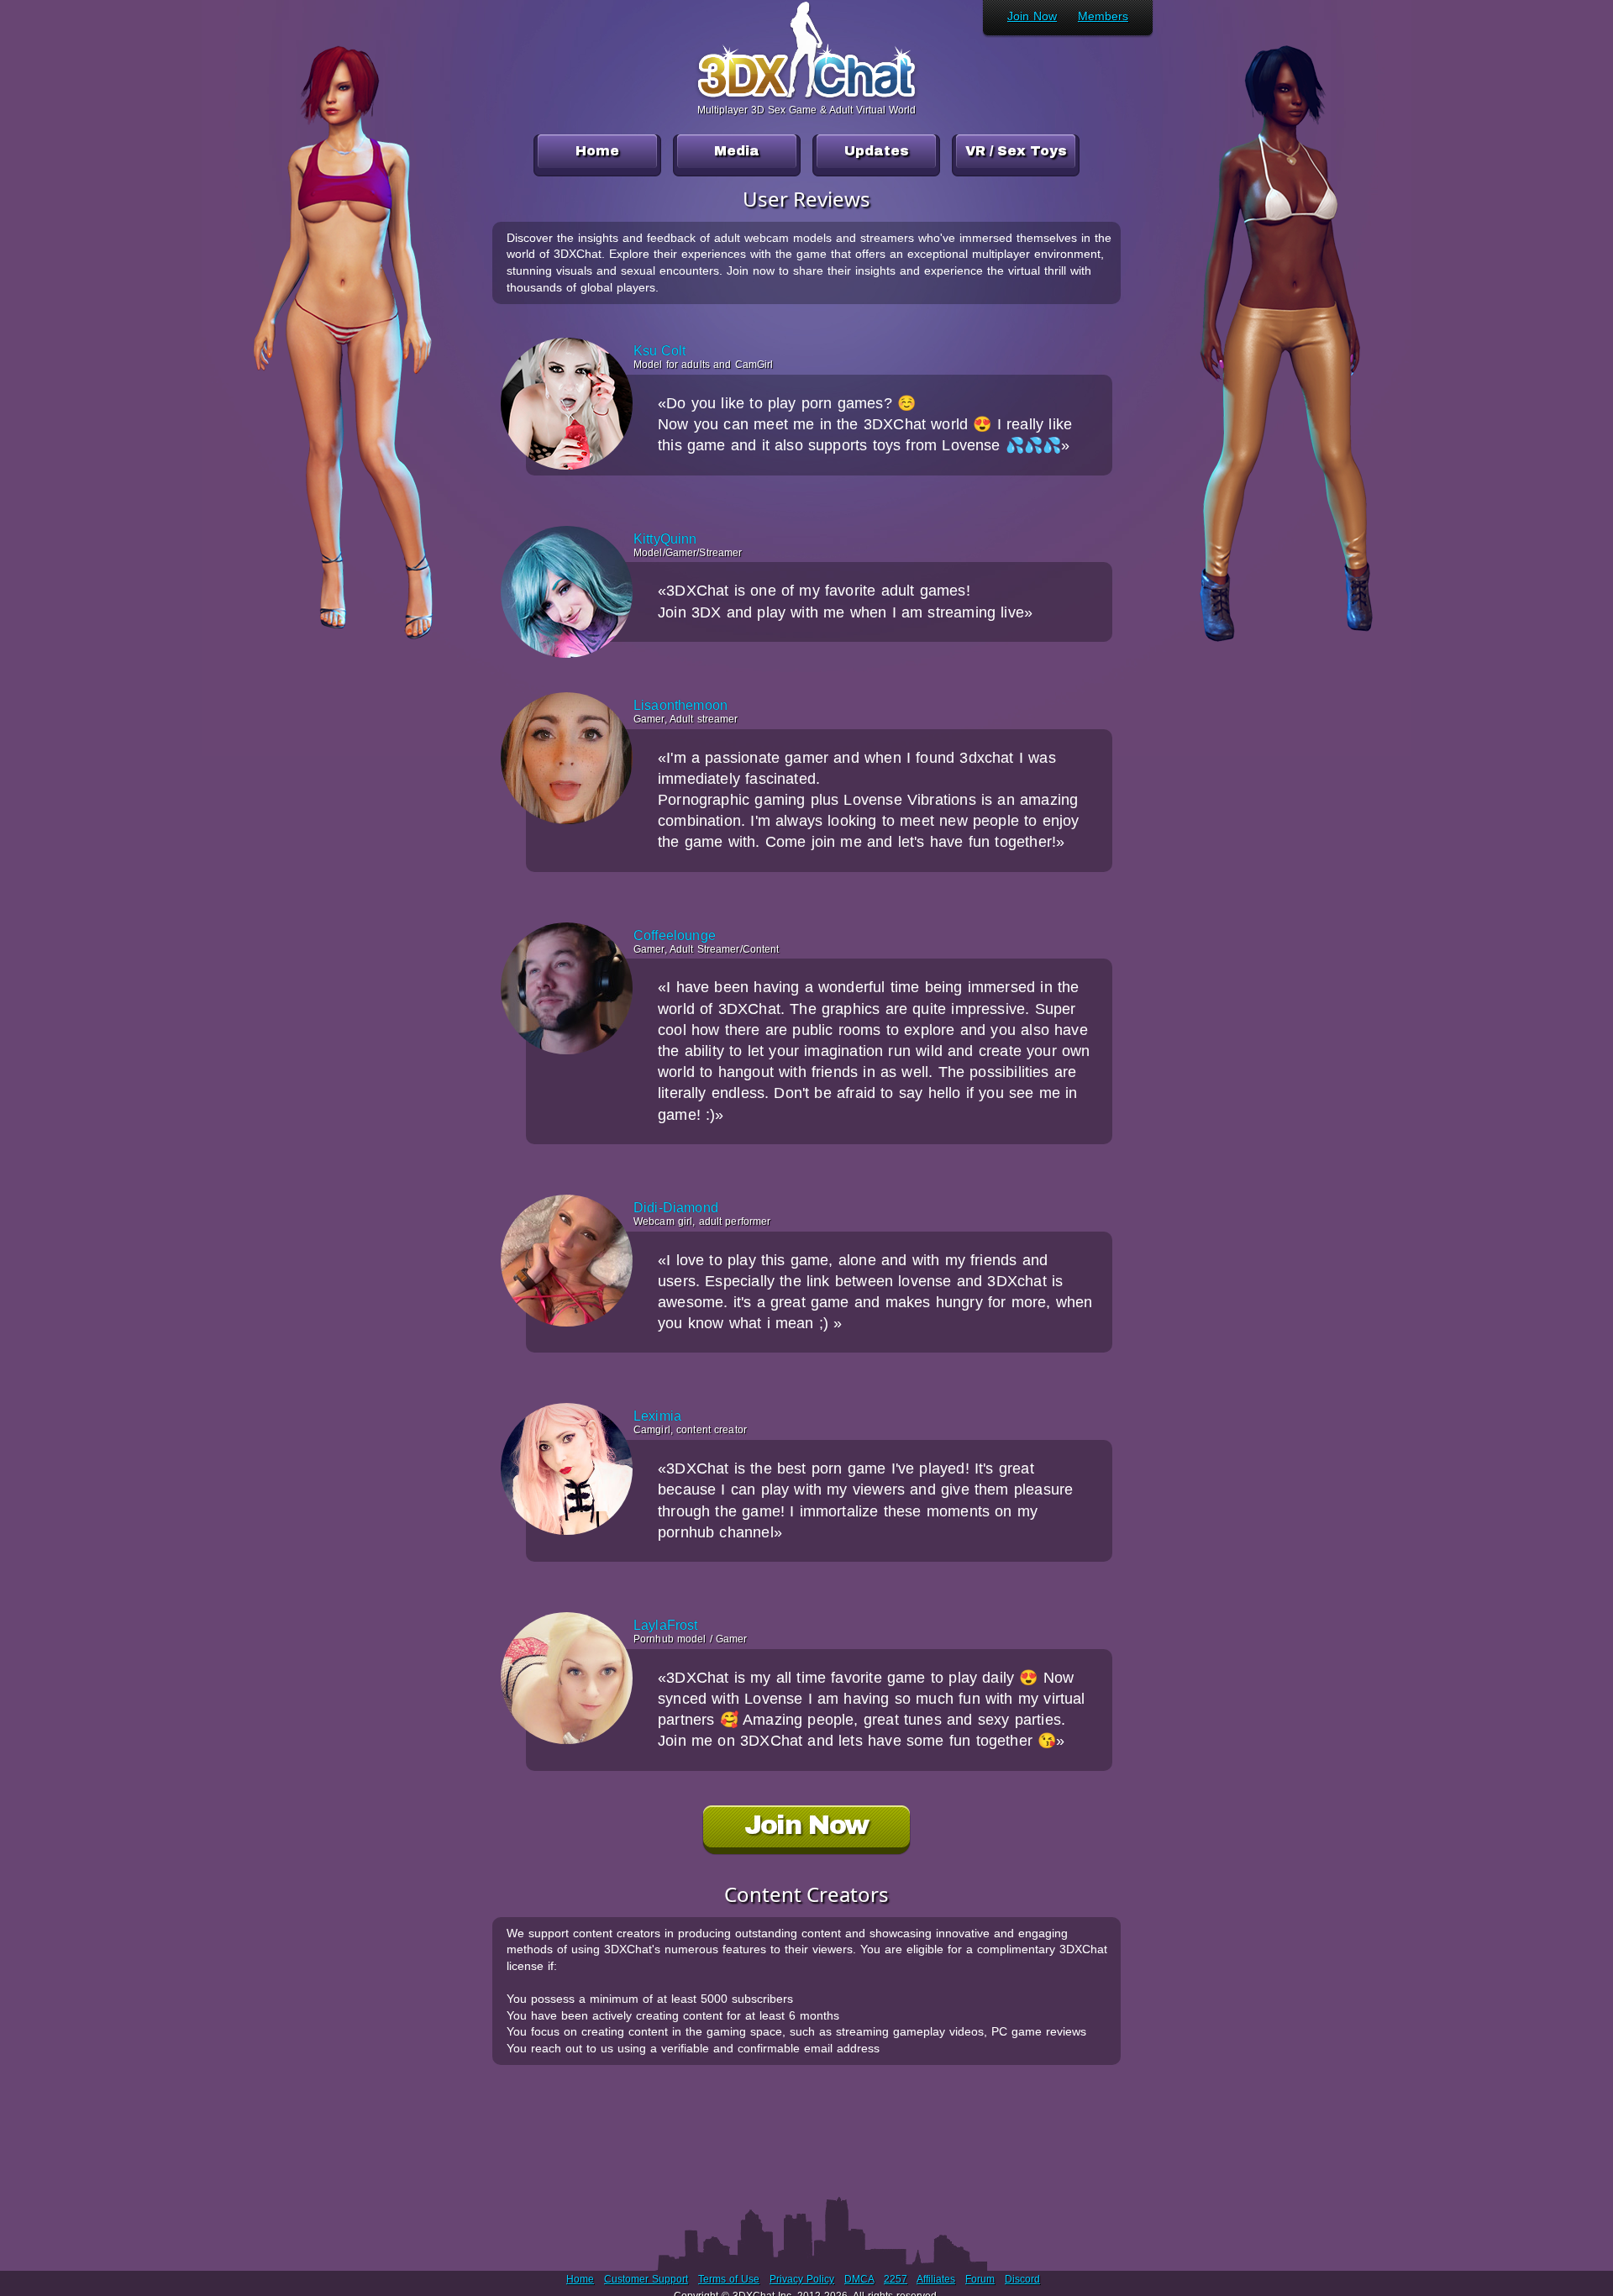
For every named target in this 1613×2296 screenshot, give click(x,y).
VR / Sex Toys (1016, 151)
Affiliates (936, 2279)
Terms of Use (729, 2279)
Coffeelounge (675, 936)
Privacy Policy (802, 2279)
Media (737, 151)
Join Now (1032, 16)
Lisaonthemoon (680, 706)
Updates (877, 151)
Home (597, 151)
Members (1103, 16)
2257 (896, 2279)
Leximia (657, 1416)
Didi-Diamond (676, 1208)
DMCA (859, 2279)
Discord (1022, 2279)
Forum (980, 2279)
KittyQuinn (665, 539)
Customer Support (646, 2279)
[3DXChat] (806, 96)
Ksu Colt (659, 351)
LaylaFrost (666, 1626)
